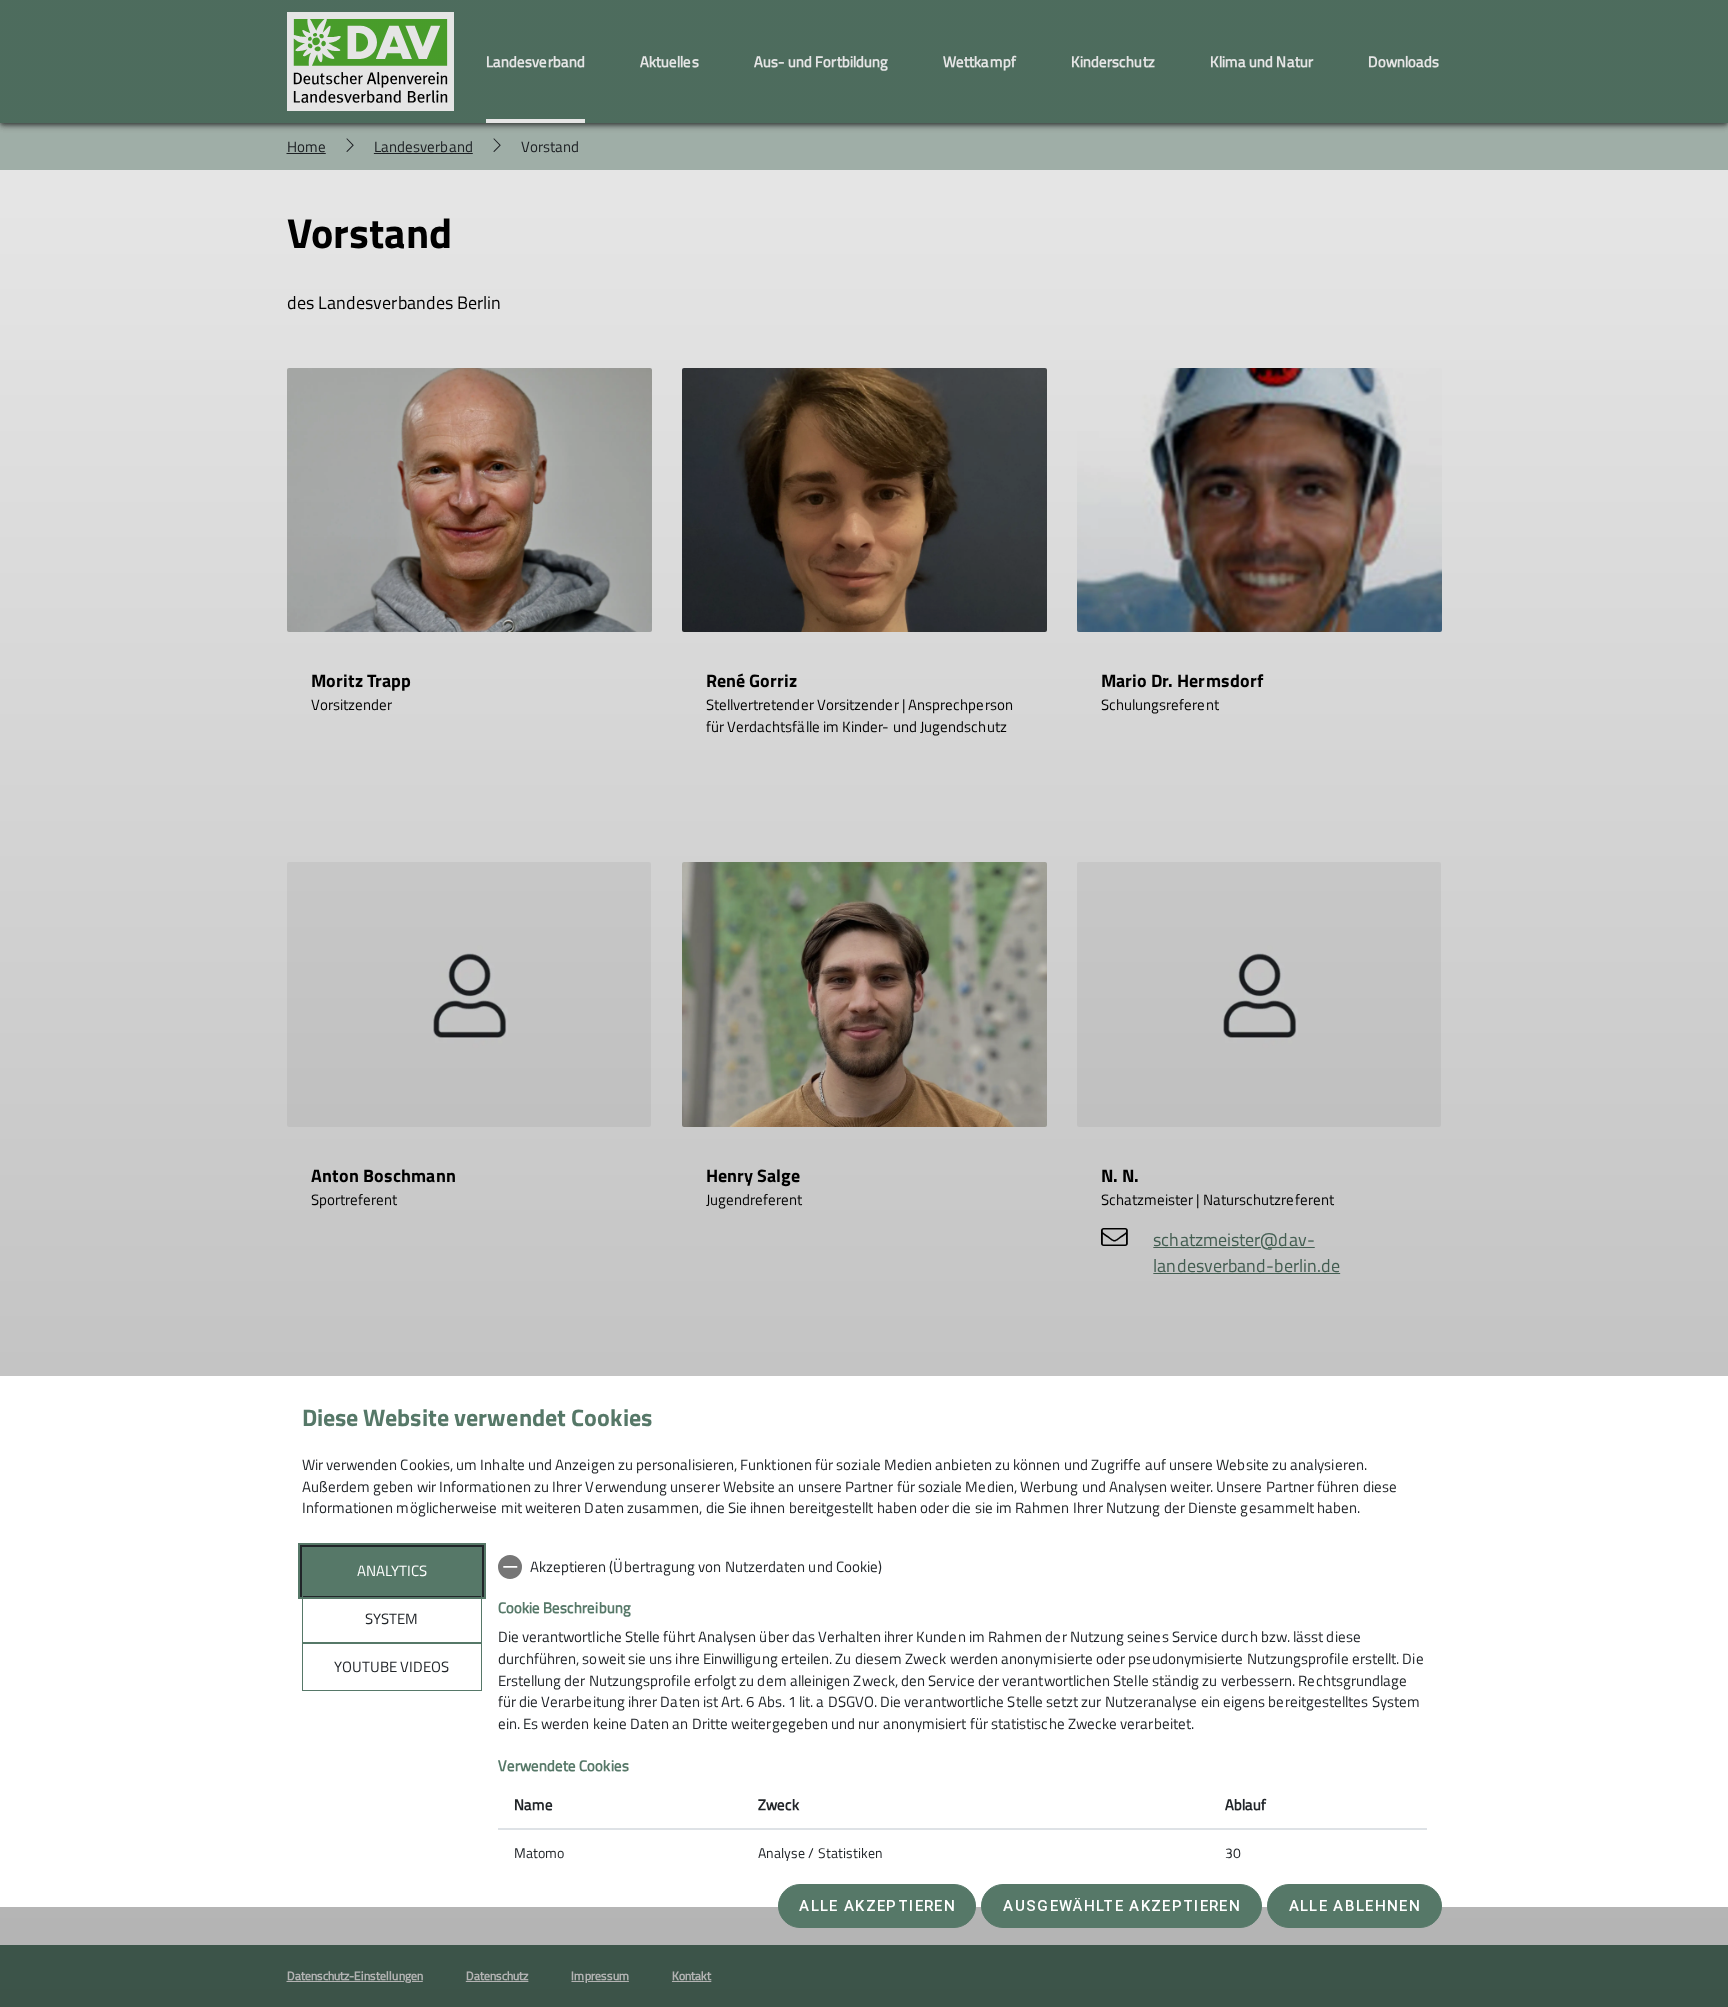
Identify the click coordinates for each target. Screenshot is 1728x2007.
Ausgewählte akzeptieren (1122, 1906)
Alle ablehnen (1355, 1906)
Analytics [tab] (392, 1570)
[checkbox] (962, 1567)
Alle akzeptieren (877, 1906)
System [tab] (391, 1618)
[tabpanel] (962, 1712)
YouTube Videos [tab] (391, 1666)
